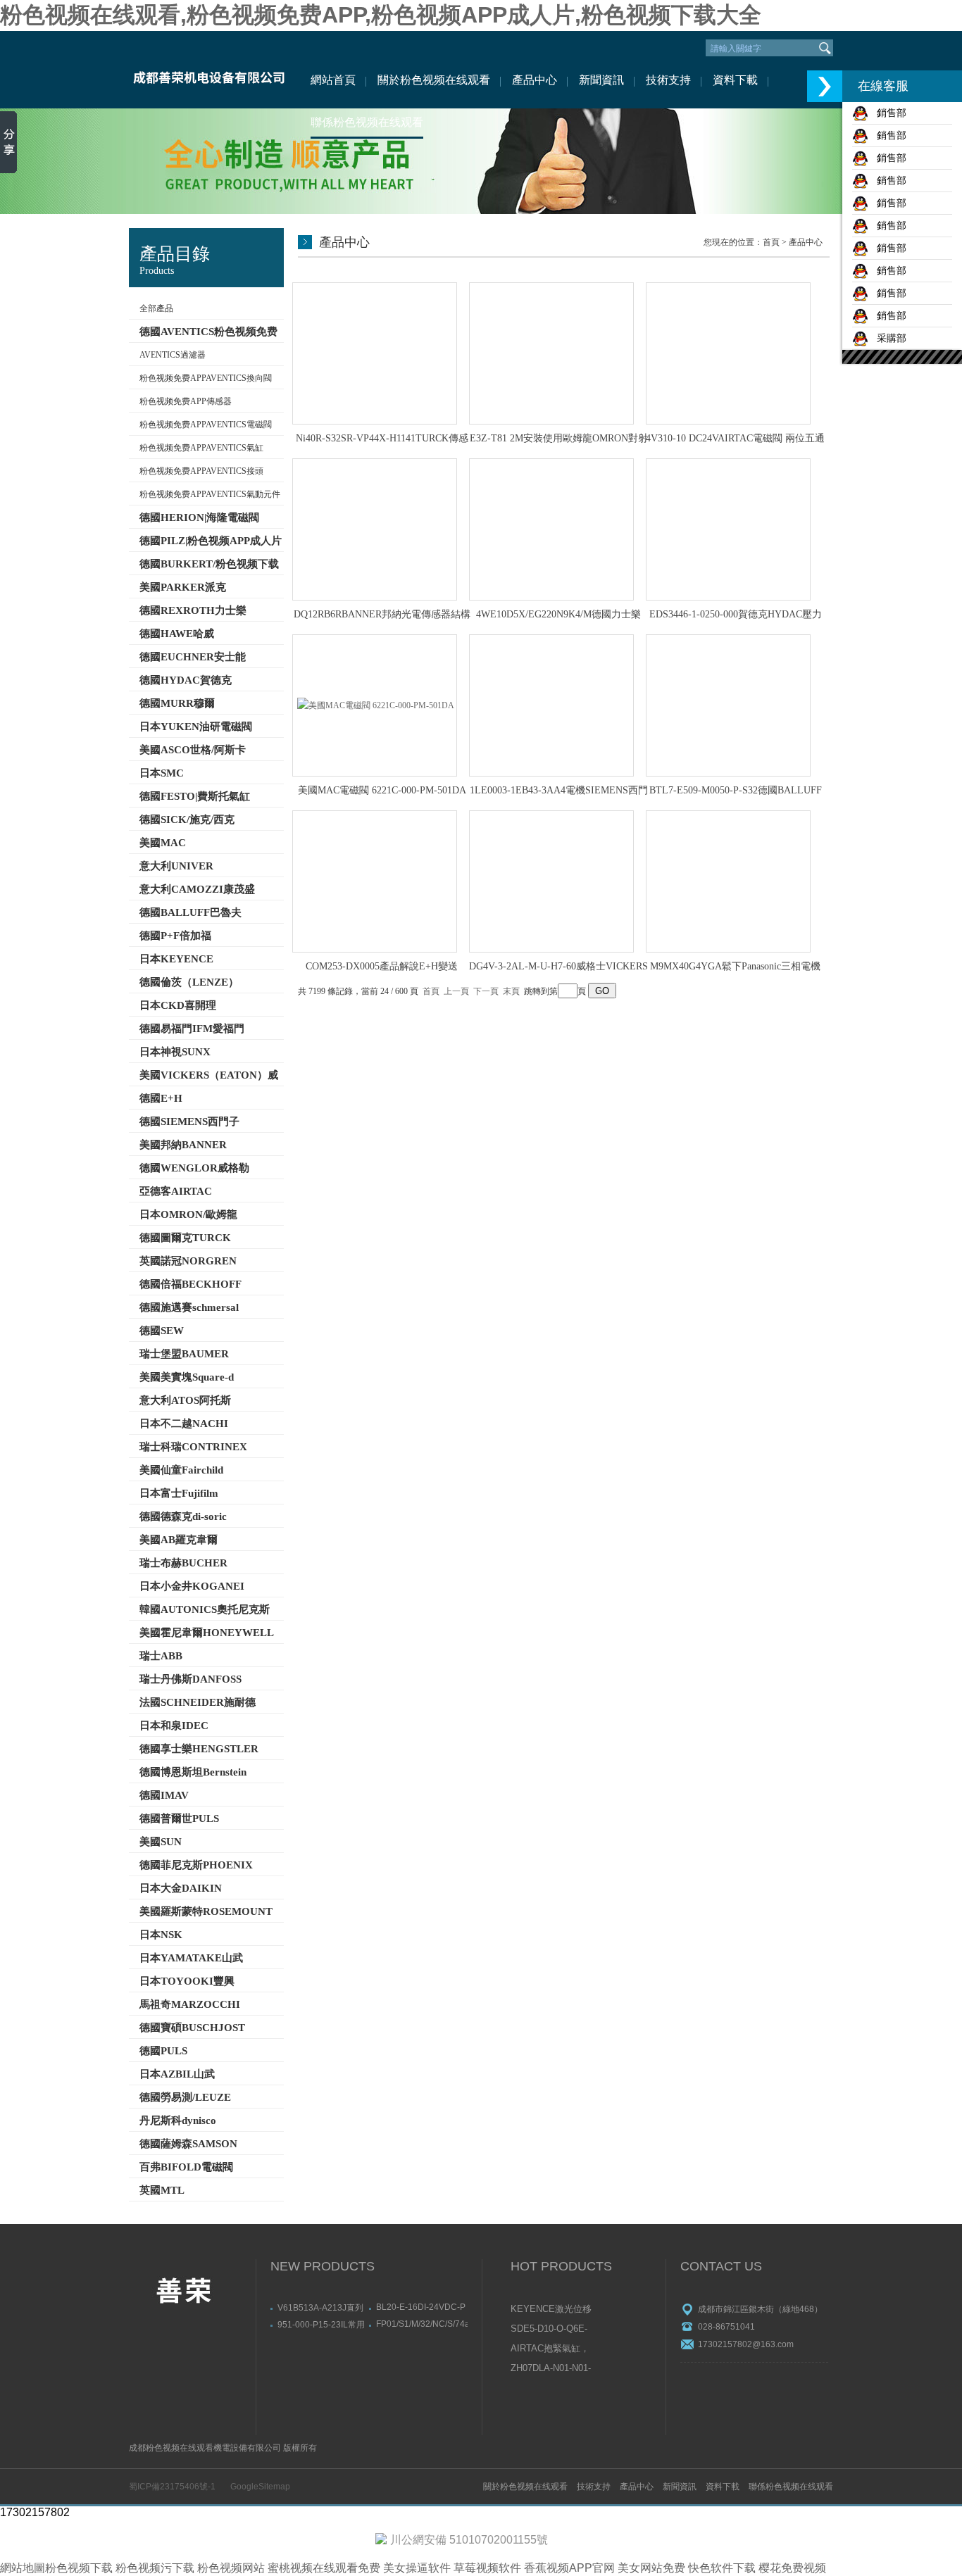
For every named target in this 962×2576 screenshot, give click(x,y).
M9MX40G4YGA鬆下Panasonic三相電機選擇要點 (735, 967)
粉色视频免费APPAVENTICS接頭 (201, 471)
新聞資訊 (601, 80)
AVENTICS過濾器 (173, 355)
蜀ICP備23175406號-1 (172, 2487)
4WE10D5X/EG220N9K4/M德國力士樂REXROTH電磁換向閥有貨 (558, 615)
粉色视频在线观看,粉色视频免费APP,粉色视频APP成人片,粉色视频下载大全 (381, 15)
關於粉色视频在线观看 (434, 80)
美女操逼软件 (417, 2568)
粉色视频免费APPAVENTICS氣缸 (201, 448)
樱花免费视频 (792, 2568)
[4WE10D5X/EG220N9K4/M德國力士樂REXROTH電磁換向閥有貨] (551, 529)
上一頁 (456, 991)
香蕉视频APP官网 (569, 2568)
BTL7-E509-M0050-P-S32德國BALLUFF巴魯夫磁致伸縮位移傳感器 (736, 791)
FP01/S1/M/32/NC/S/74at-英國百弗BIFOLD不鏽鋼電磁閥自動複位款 (422, 2324)
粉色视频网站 (231, 2568)
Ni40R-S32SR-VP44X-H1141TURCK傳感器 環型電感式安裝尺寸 (382, 439)
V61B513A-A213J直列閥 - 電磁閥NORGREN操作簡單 (320, 2307)
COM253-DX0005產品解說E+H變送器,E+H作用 (382, 967)
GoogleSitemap (260, 2487)
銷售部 (887, 113)
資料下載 (735, 80)
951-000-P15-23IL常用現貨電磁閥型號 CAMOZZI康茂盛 (321, 2324)
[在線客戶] (825, 86)
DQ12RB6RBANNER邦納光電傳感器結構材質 (382, 615)
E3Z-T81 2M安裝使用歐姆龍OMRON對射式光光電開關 (559, 439)
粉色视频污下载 (155, 2568)
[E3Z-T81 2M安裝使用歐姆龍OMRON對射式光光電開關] (551, 353)
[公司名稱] (208, 70)
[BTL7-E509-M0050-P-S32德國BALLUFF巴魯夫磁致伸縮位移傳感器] (728, 705)
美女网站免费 (651, 2568)
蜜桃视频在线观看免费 (324, 2568)
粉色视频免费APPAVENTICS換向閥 (206, 378)
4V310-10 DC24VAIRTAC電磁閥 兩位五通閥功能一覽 (735, 439)
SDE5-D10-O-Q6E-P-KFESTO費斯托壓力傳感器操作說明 (552, 2330)
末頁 (511, 991)
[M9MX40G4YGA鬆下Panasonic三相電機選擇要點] (728, 881)
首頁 (771, 242)
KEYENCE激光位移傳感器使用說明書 (551, 2310)
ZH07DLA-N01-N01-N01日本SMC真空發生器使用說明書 (552, 2369)
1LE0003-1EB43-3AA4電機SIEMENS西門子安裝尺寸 (559, 791)
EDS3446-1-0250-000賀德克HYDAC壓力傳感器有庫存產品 (736, 615)
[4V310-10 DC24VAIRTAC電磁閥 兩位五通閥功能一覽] (728, 353)
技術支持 (668, 80)
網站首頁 (333, 80)
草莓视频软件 (487, 2568)
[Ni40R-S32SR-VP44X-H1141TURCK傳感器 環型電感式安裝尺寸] (375, 353)
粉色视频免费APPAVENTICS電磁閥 (206, 425)
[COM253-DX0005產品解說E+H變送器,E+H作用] (375, 881)
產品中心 (535, 80)
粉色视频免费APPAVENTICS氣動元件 (210, 494)
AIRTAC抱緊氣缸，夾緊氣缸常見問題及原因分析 (552, 2349)
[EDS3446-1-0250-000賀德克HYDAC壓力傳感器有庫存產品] (728, 529)
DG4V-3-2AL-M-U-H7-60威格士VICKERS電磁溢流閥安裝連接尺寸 (558, 967)
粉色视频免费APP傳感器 (186, 401)
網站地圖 (23, 2568)
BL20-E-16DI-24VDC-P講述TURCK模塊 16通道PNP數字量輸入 (421, 2307)
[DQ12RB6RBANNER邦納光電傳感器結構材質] (375, 529)
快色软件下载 (722, 2568)
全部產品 (156, 308)
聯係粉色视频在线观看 (367, 122)
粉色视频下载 (79, 2568)
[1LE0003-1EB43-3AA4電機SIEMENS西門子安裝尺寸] (551, 705)
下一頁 (486, 991)
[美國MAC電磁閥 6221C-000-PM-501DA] (375, 705)
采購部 (887, 338)
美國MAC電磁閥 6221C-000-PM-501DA (382, 790)
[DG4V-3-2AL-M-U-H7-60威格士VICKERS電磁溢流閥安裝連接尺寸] (551, 881)
